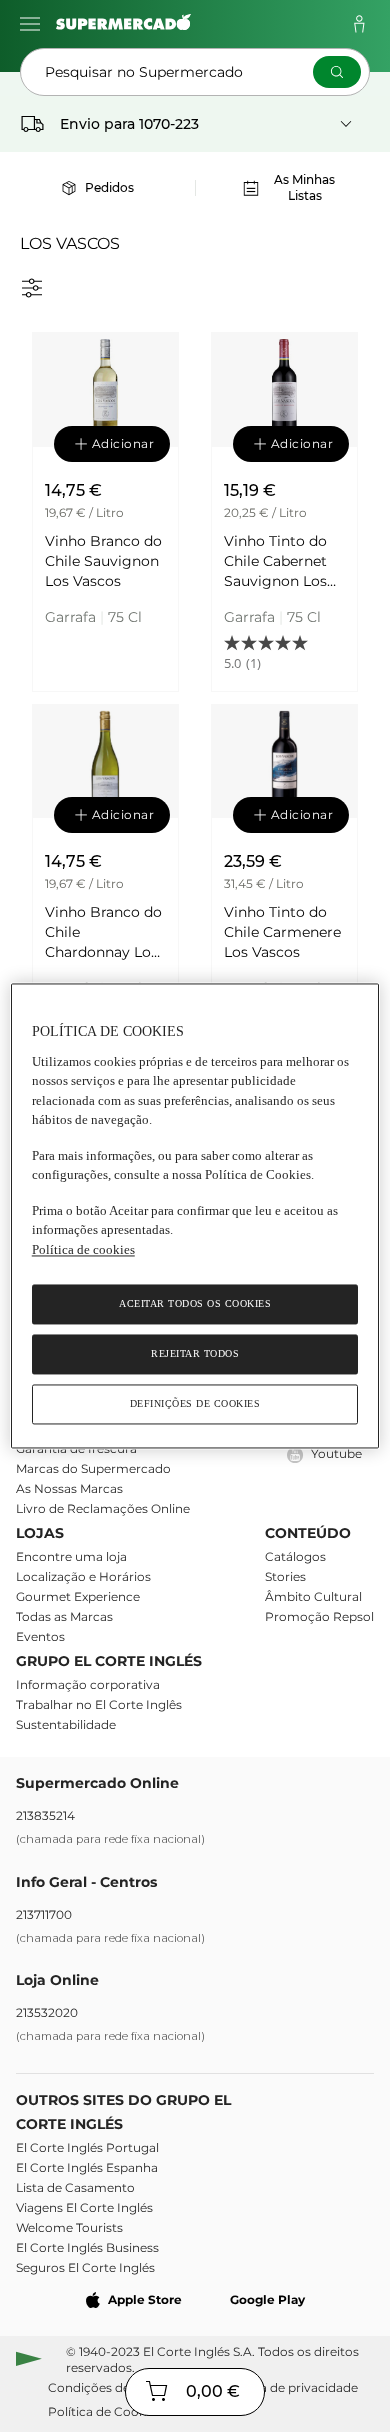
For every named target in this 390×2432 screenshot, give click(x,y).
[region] (195, 1215)
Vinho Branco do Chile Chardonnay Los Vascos (103, 932)
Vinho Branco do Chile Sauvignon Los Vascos (103, 561)
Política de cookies (83, 1249)
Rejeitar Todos (195, 1354)
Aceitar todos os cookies (195, 1304)
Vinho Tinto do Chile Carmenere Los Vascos (282, 932)
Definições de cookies (195, 1404)
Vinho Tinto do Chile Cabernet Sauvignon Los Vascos (275, 561)
